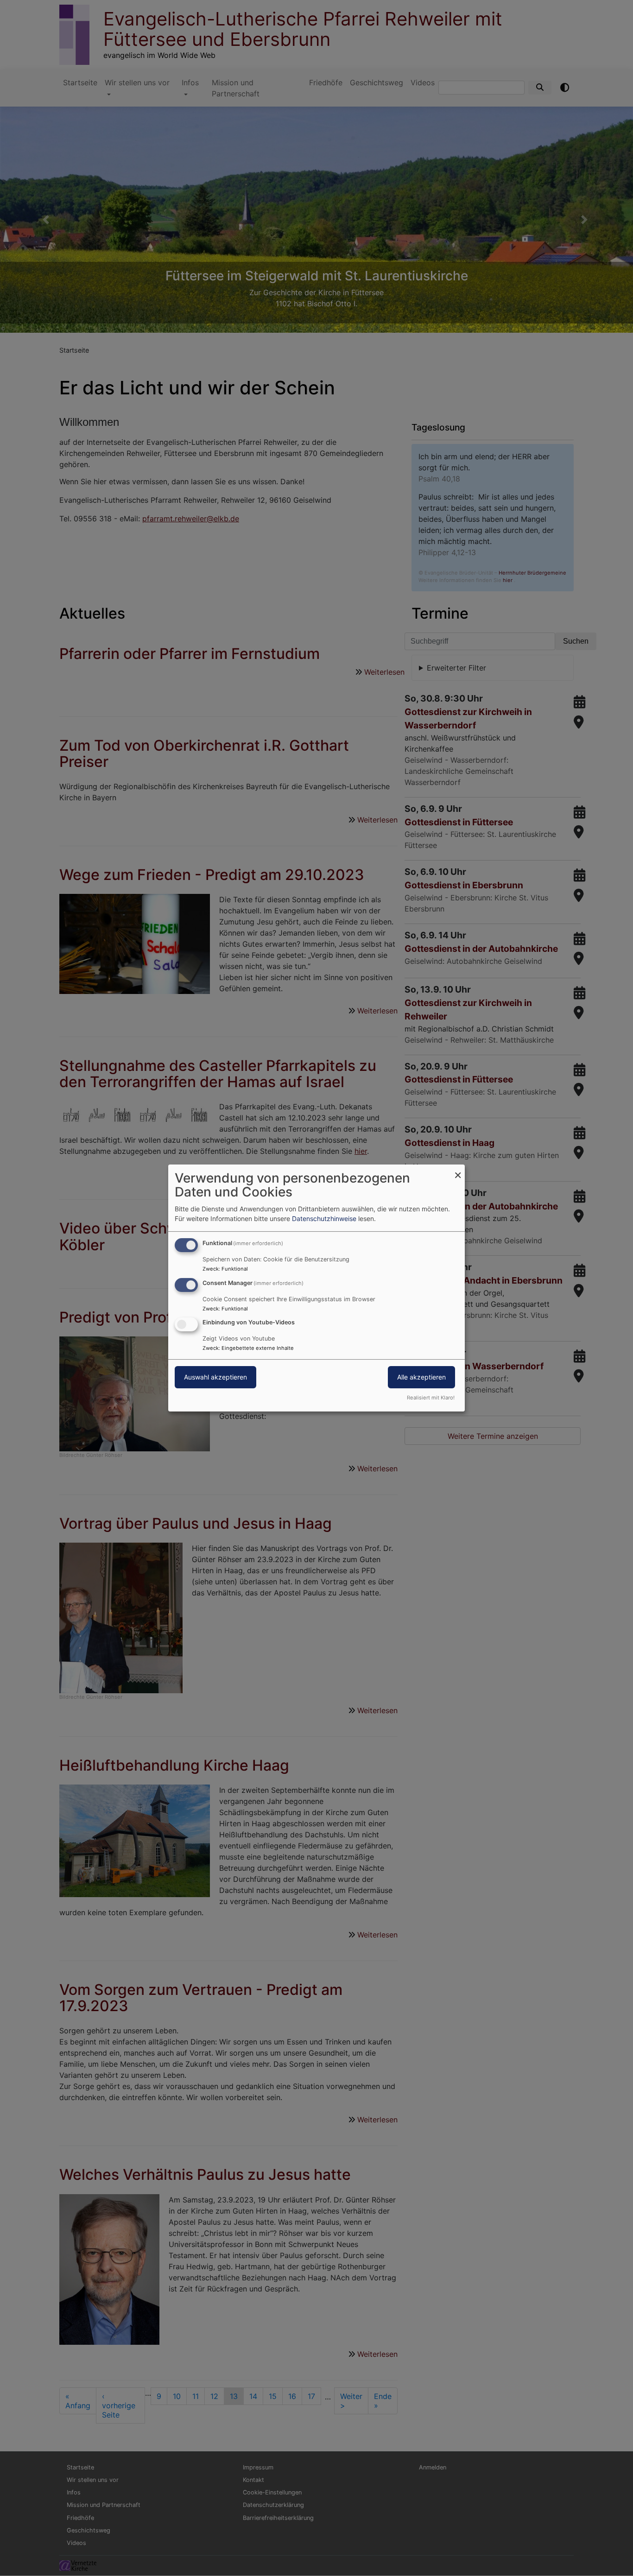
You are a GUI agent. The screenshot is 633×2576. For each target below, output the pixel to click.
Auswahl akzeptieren (215, 1377)
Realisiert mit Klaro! (431, 1398)
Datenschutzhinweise (324, 1218)
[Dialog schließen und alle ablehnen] (458, 1170)
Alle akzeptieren (421, 1377)
